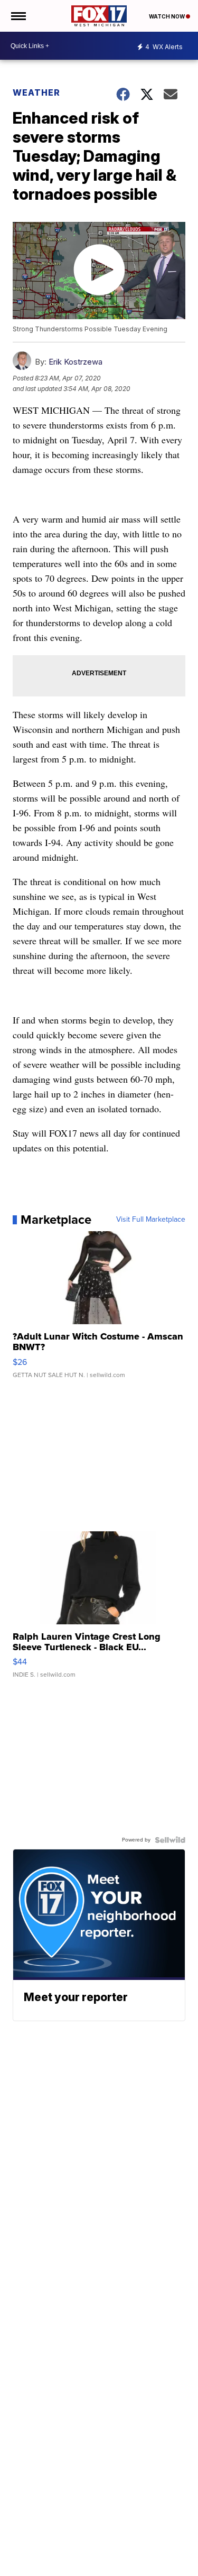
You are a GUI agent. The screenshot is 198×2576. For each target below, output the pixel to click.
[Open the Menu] (18, 16)
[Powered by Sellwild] (170, 1840)
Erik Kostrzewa (76, 362)
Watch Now (167, 16)
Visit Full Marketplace (151, 1220)
